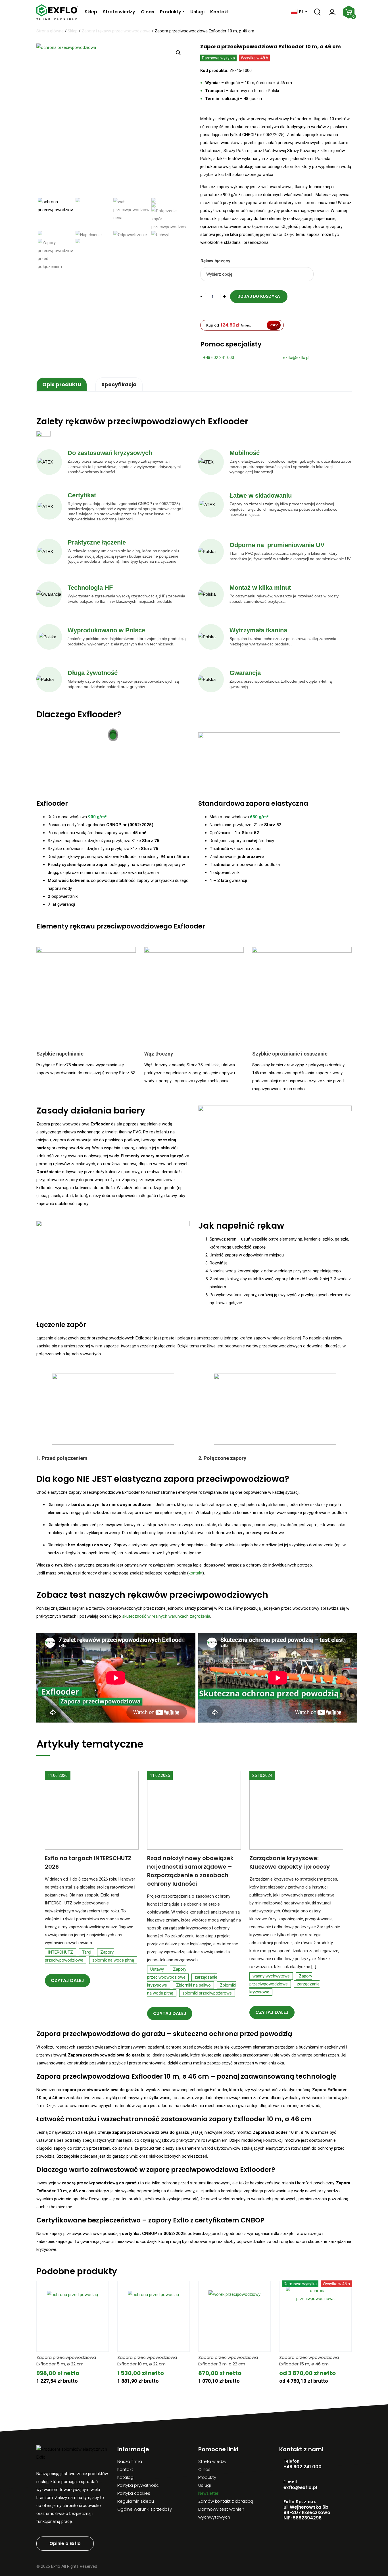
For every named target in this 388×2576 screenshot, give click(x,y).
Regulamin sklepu (136, 2501)
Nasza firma (130, 2461)
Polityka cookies (134, 2493)
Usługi (197, 12)
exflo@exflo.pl (296, 358)
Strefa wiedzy (119, 12)
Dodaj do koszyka (259, 296)
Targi (87, 1952)
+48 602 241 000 (219, 358)
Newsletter (208, 2493)
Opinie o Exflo (65, 2543)
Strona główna (50, 31)
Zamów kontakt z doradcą (226, 2501)
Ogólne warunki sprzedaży (145, 2509)
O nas (148, 12)
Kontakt (220, 12)
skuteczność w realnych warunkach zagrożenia (166, 1616)
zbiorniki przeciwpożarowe (207, 1993)
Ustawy (157, 1969)
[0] (347, 12)
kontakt (196, 1573)
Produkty (171, 12)
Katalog (125, 2477)
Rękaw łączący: (216, 261)
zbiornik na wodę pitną (113, 1960)
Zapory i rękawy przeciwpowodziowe (116, 31)
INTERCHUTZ (61, 1952)
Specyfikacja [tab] (119, 384)
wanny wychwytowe (271, 1976)
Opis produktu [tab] (62, 384)
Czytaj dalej (67, 1980)
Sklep (91, 12)
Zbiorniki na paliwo (193, 1985)
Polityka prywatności (138, 2485)
